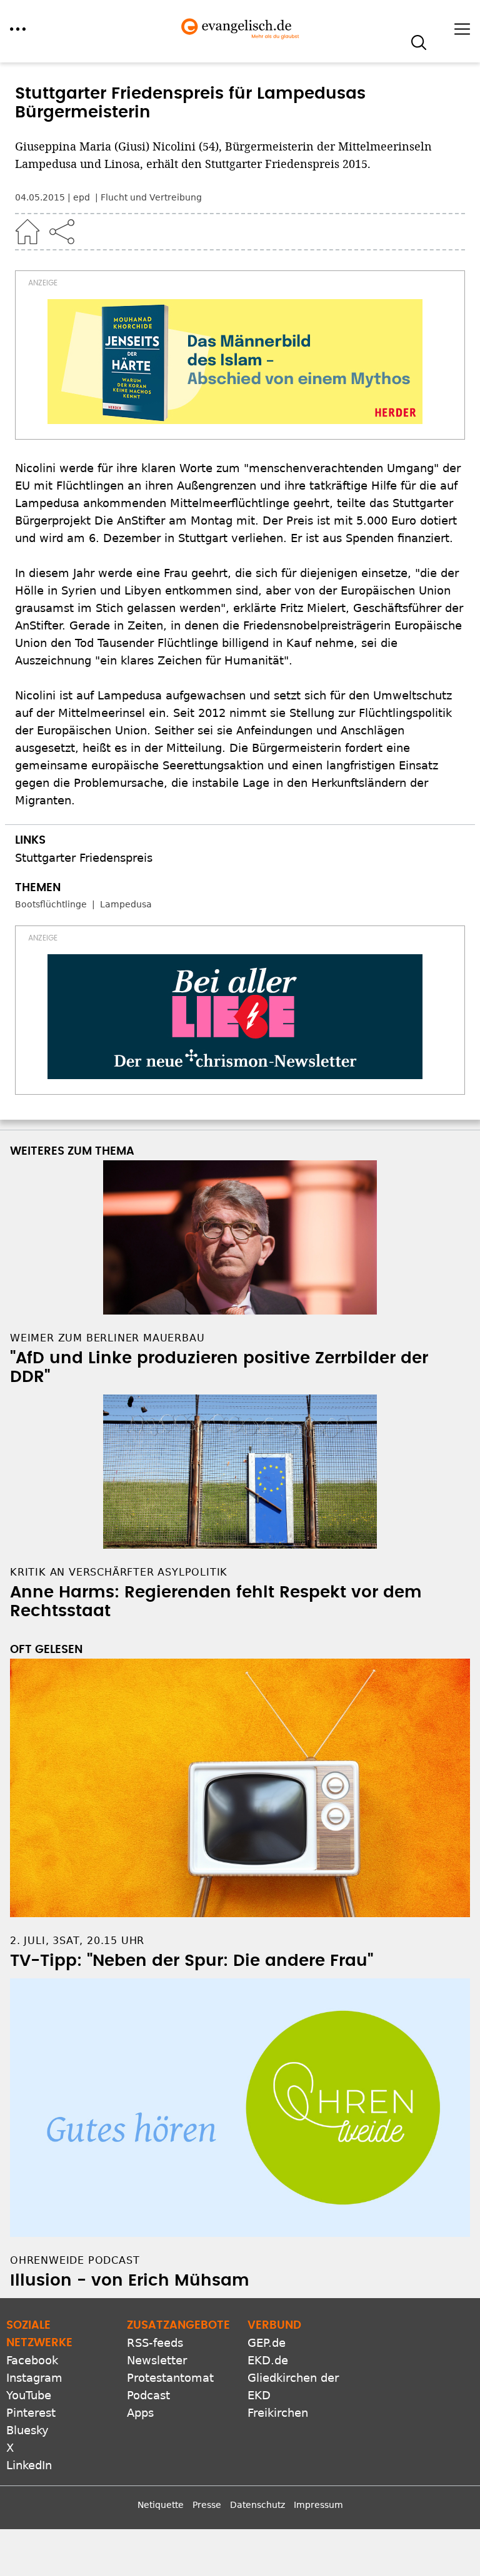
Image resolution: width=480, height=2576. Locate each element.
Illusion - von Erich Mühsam (130, 2281)
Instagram (34, 2378)
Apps (140, 2413)
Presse (207, 2505)
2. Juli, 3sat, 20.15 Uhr (77, 1941)
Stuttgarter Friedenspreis (84, 858)
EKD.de (268, 2360)
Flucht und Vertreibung (151, 197)
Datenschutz (257, 2505)
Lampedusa (126, 904)
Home (27, 232)
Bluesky (27, 2430)
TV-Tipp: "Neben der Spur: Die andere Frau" (192, 1961)
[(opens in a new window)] (235, 362)
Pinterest (31, 2413)
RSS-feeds (155, 2343)
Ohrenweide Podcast (75, 2260)
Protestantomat (170, 2378)
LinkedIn (29, 2465)
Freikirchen (278, 2413)
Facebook (32, 2360)
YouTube (29, 2395)
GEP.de (267, 2343)
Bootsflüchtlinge (51, 904)
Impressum (318, 2505)
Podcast (148, 2395)
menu (18, 29)
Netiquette (161, 2505)
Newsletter (157, 2360)
